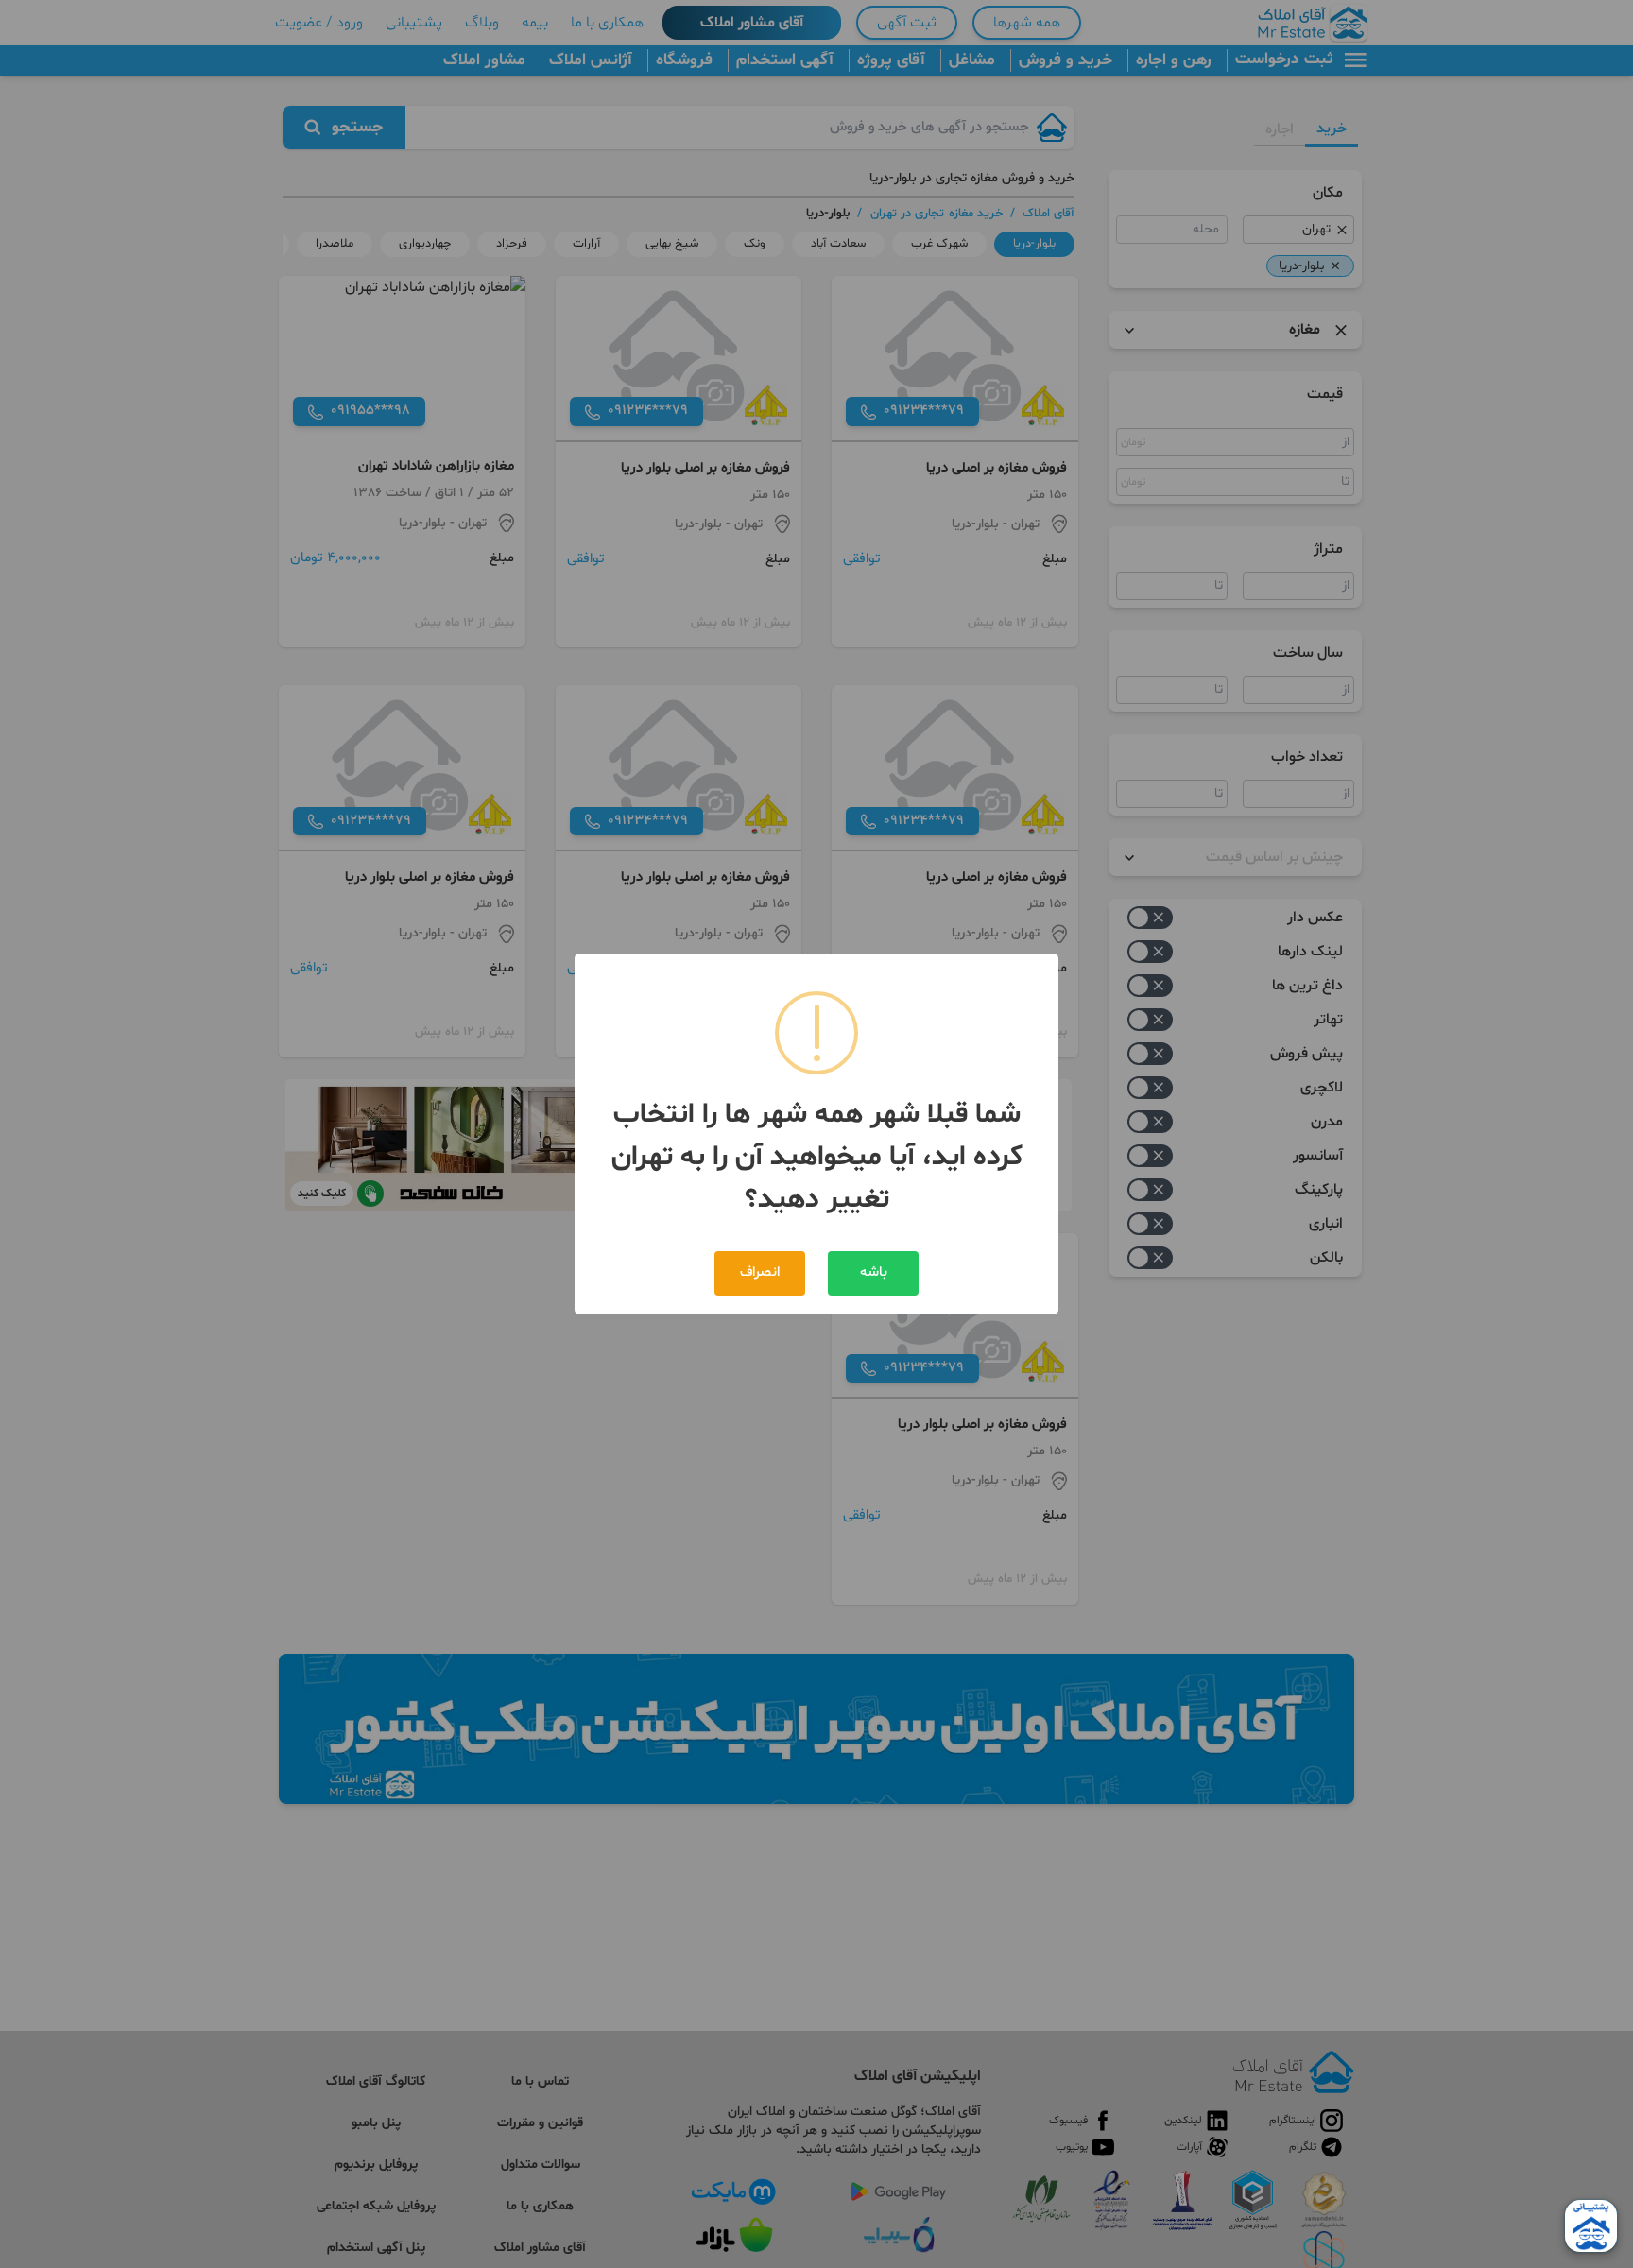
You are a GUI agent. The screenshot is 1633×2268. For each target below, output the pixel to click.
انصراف (760, 1272)
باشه (874, 1272)
